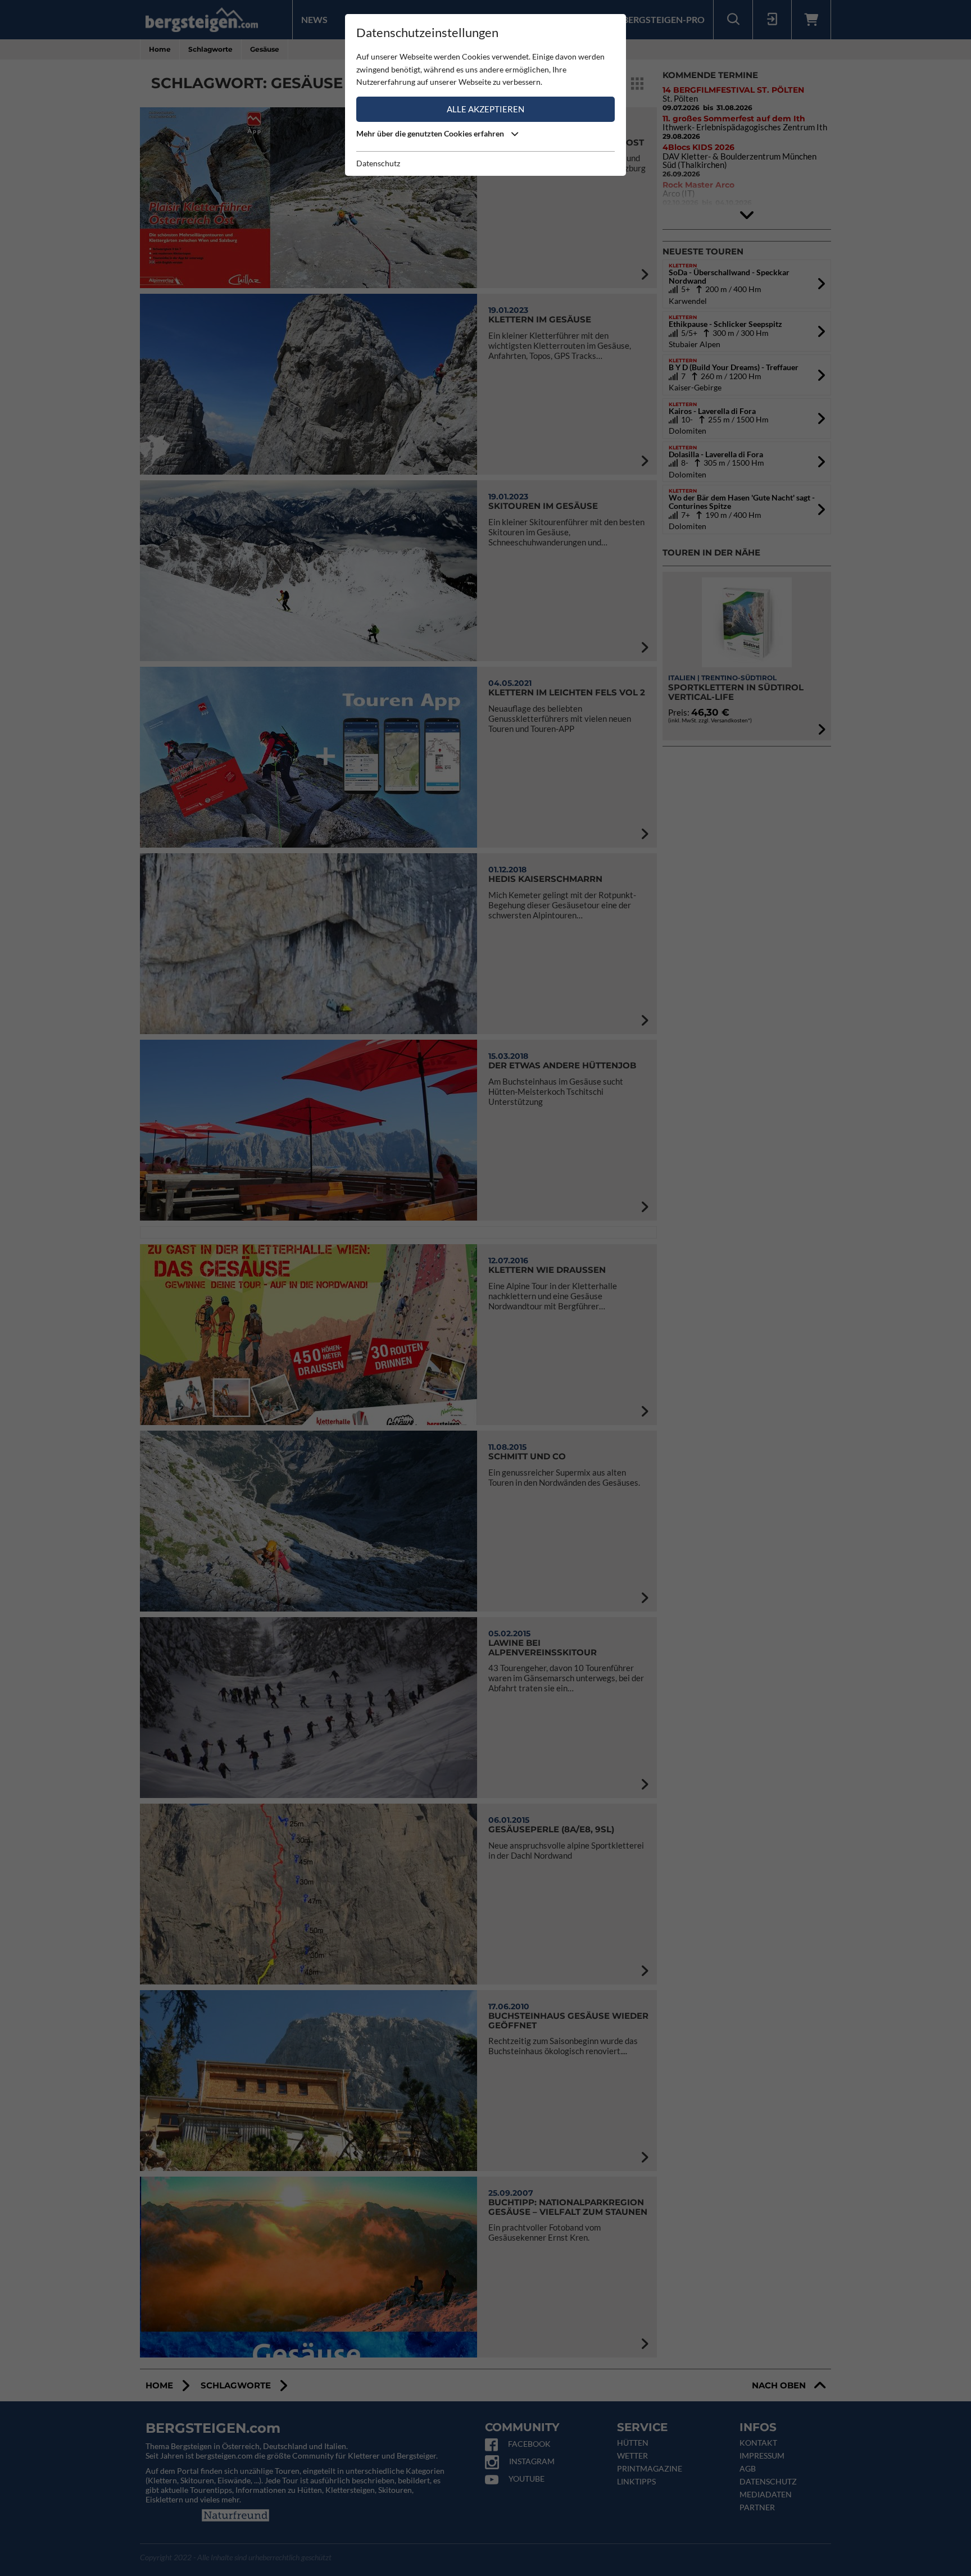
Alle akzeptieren (485, 109)
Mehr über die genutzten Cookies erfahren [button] (431, 133)
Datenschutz (378, 163)
